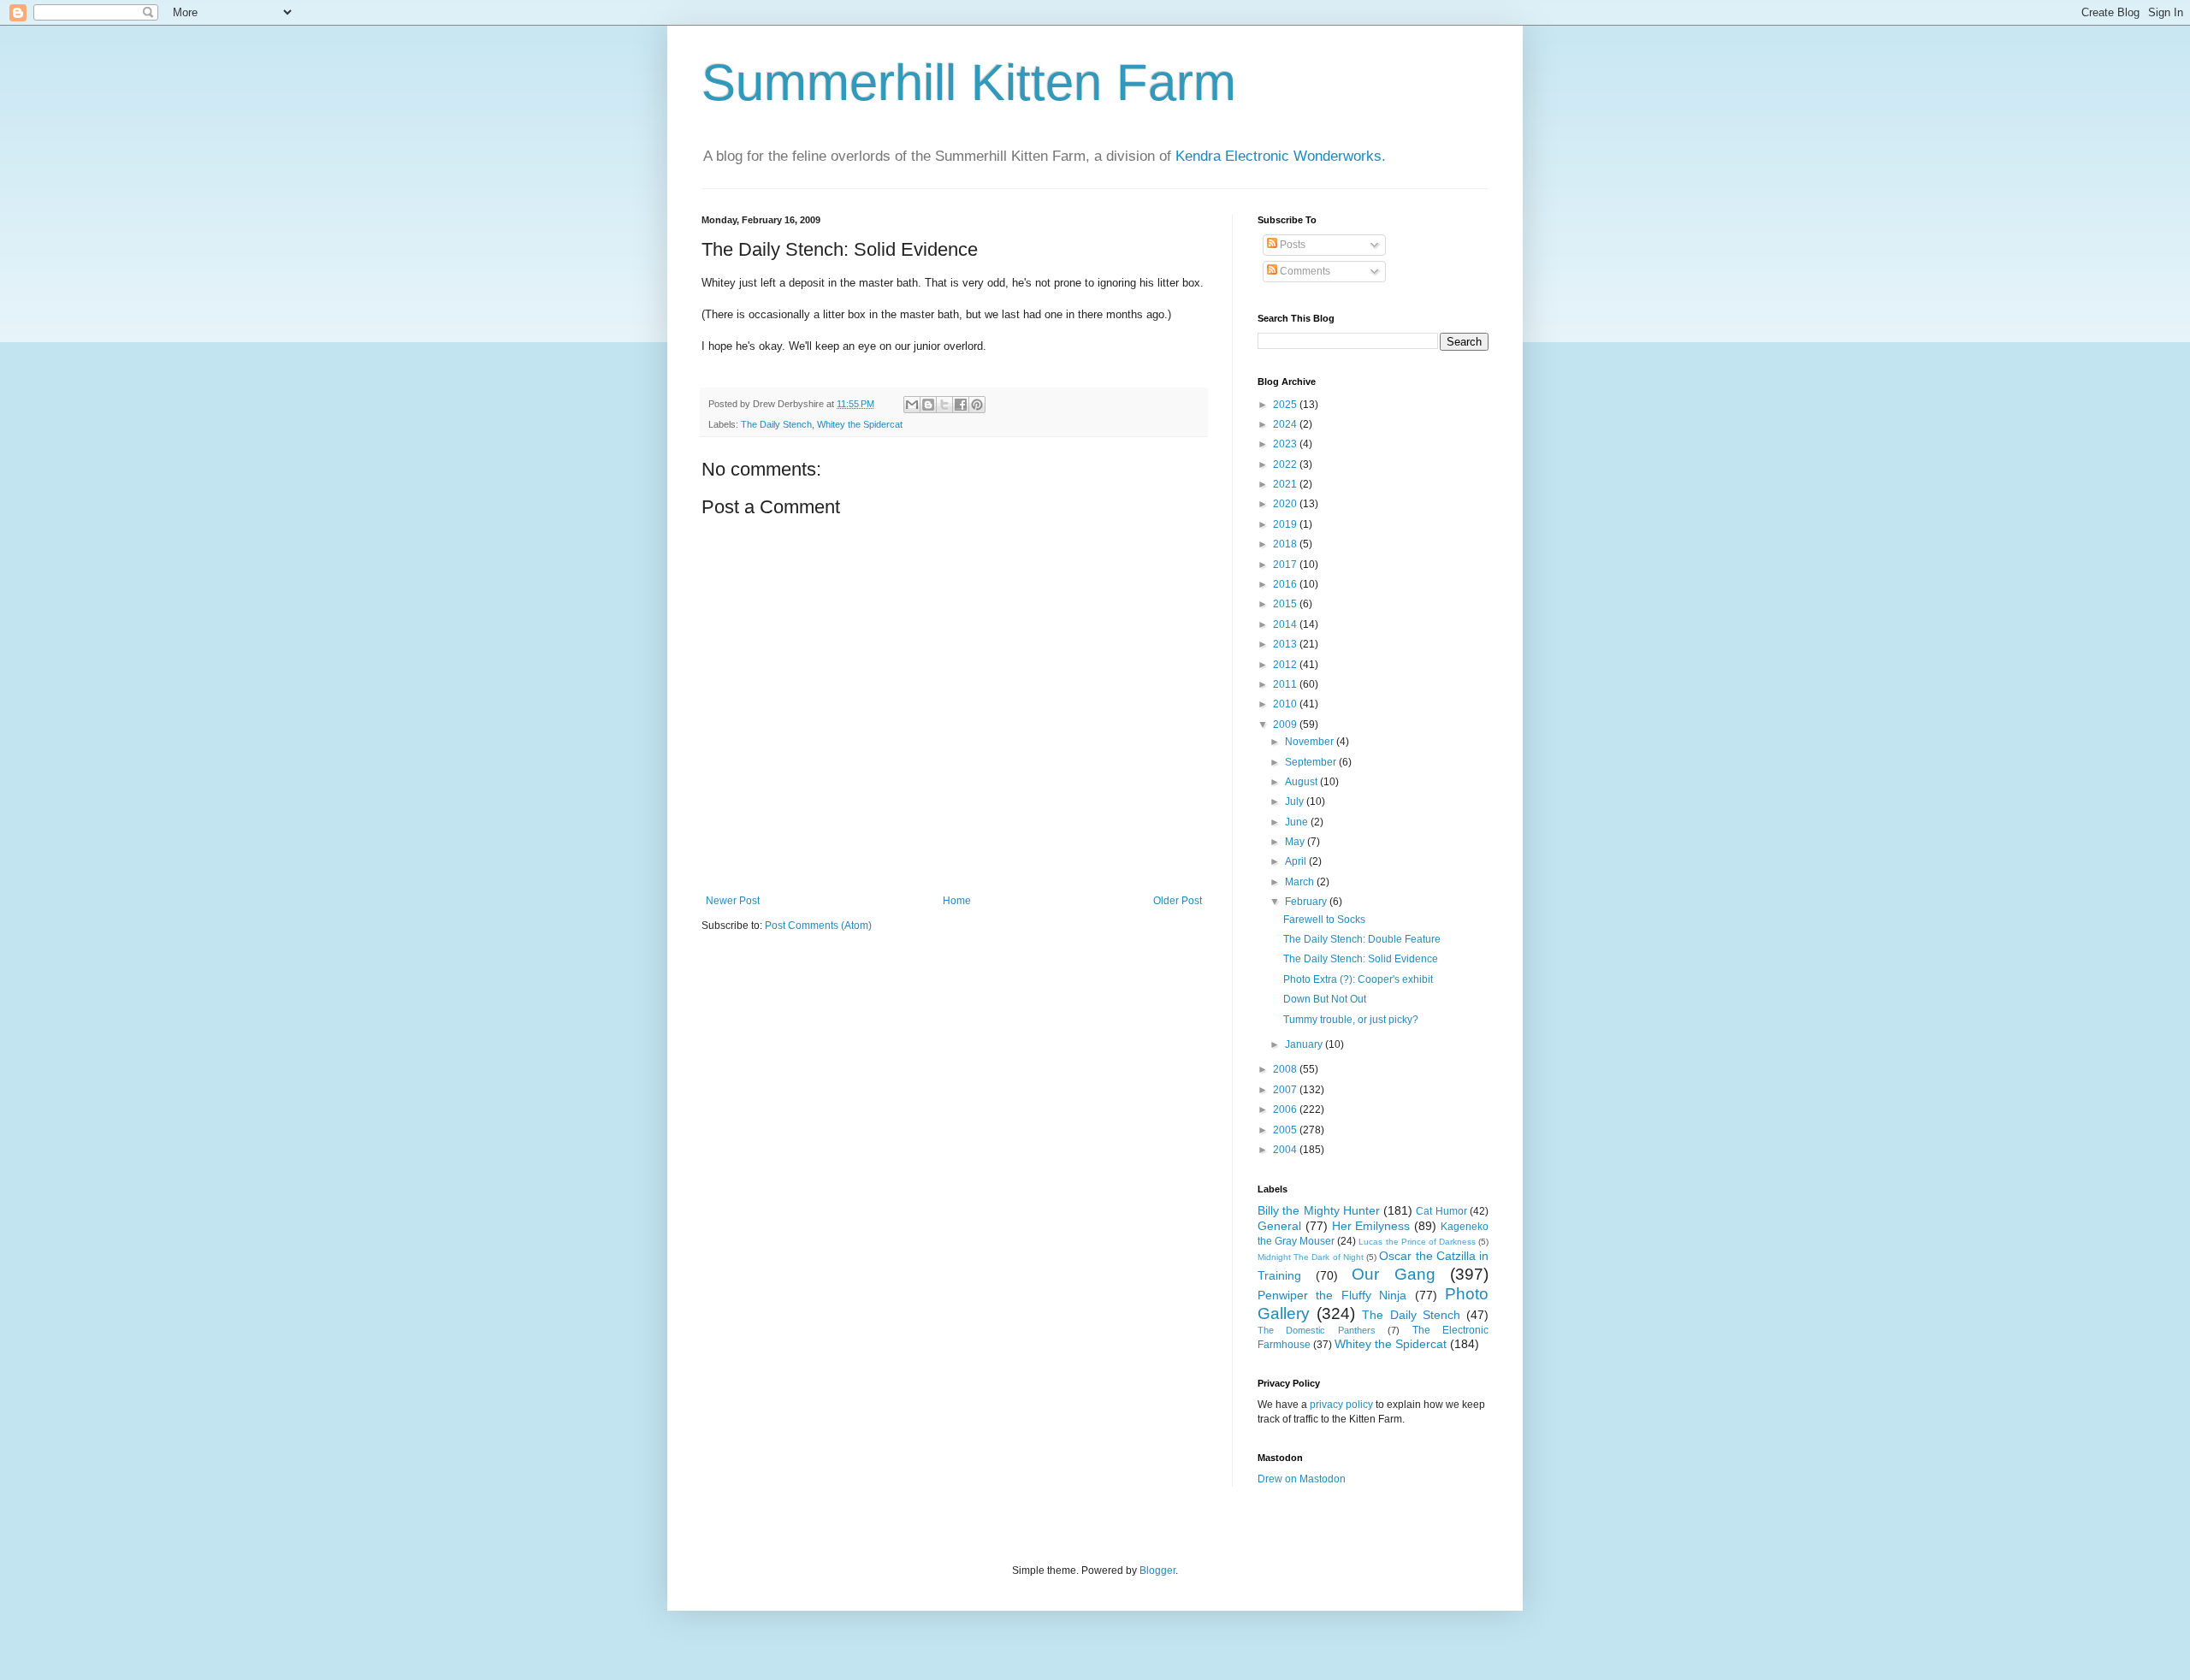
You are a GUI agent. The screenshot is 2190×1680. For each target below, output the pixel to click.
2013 (1286, 644)
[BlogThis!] (928, 405)
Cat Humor (1441, 1211)
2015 (1286, 604)
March (1301, 882)
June (1298, 822)
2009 (1286, 725)
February (1307, 902)
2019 (1286, 524)
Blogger (1157, 1571)
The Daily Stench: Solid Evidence (1361, 959)
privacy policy (1341, 1405)
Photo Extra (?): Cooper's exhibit (1358, 979)
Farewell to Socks (1324, 920)
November (1311, 742)
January (1305, 1044)
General (1279, 1226)
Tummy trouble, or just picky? (1351, 1020)
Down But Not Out (1325, 999)
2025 (1286, 405)
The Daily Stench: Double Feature (1362, 939)
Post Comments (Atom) (818, 926)
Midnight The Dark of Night (1311, 1257)
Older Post (1178, 901)
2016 (1286, 584)
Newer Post (733, 901)
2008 (1286, 1069)
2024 (1286, 424)
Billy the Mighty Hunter (1319, 1210)
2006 (1286, 1109)
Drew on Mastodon (1302, 1479)
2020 (1286, 504)
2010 (1286, 704)
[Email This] (912, 405)
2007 (1286, 1090)
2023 (1286, 444)
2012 (1286, 665)
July (1296, 802)
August (1302, 782)
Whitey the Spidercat (860, 424)
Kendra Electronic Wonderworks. (1281, 156)
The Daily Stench (776, 424)
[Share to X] (944, 405)
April (1297, 861)
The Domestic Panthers (1317, 1330)
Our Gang (1394, 1274)
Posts (1291, 245)
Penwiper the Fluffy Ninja (1332, 1295)
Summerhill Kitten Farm (969, 83)
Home (957, 901)
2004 (1286, 1150)
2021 (1286, 484)
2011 (1286, 684)
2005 (1286, 1130)
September (1312, 762)
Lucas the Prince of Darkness (1417, 1242)
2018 (1286, 544)
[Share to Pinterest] (977, 405)
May (1296, 842)
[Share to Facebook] (961, 405)
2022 (1286, 464)
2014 (1286, 624)
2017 (1286, 565)
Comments (1304, 271)
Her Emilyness (1371, 1226)
